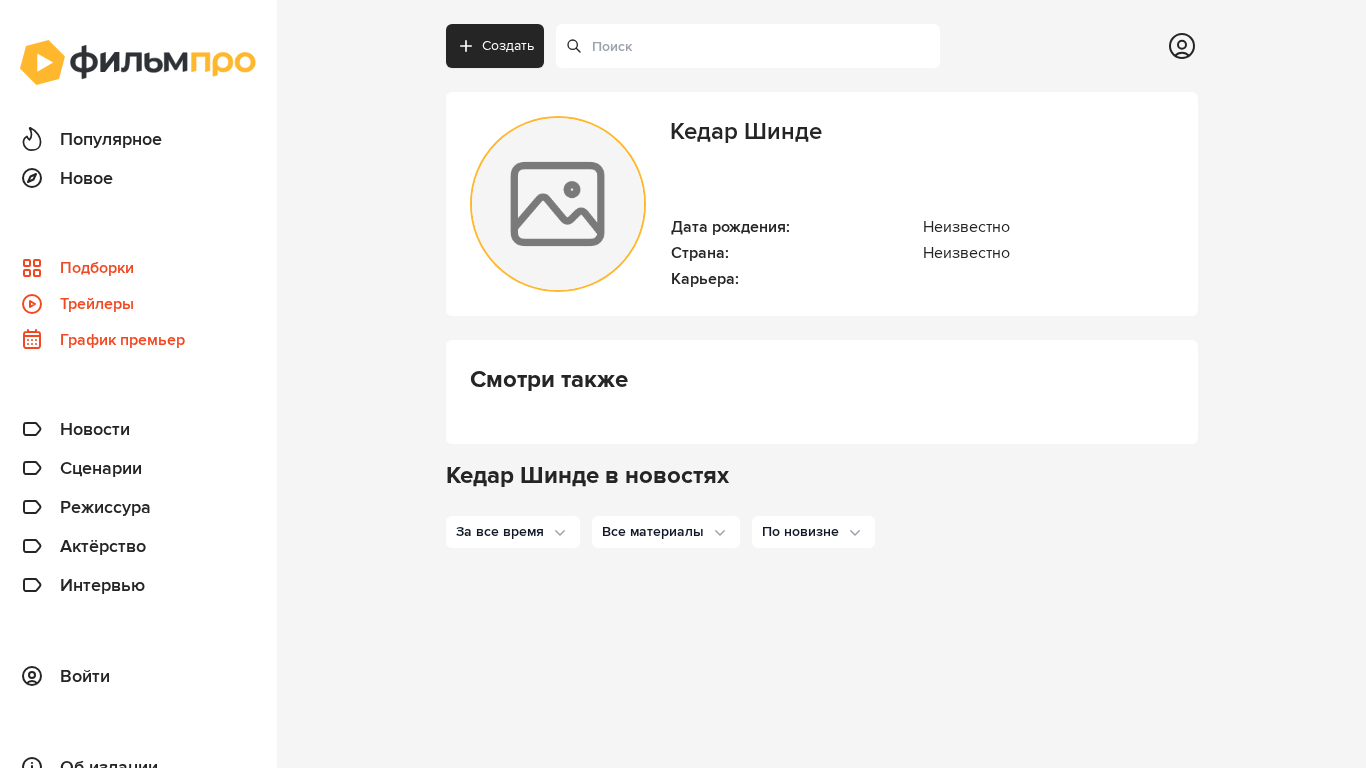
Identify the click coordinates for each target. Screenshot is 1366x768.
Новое (86, 178)
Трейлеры (97, 304)
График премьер (122, 340)
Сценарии (101, 468)
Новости (95, 429)
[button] (513, 532)
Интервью (102, 585)
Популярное (111, 139)
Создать (508, 45)
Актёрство (103, 546)
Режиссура (105, 507)
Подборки (97, 268)
